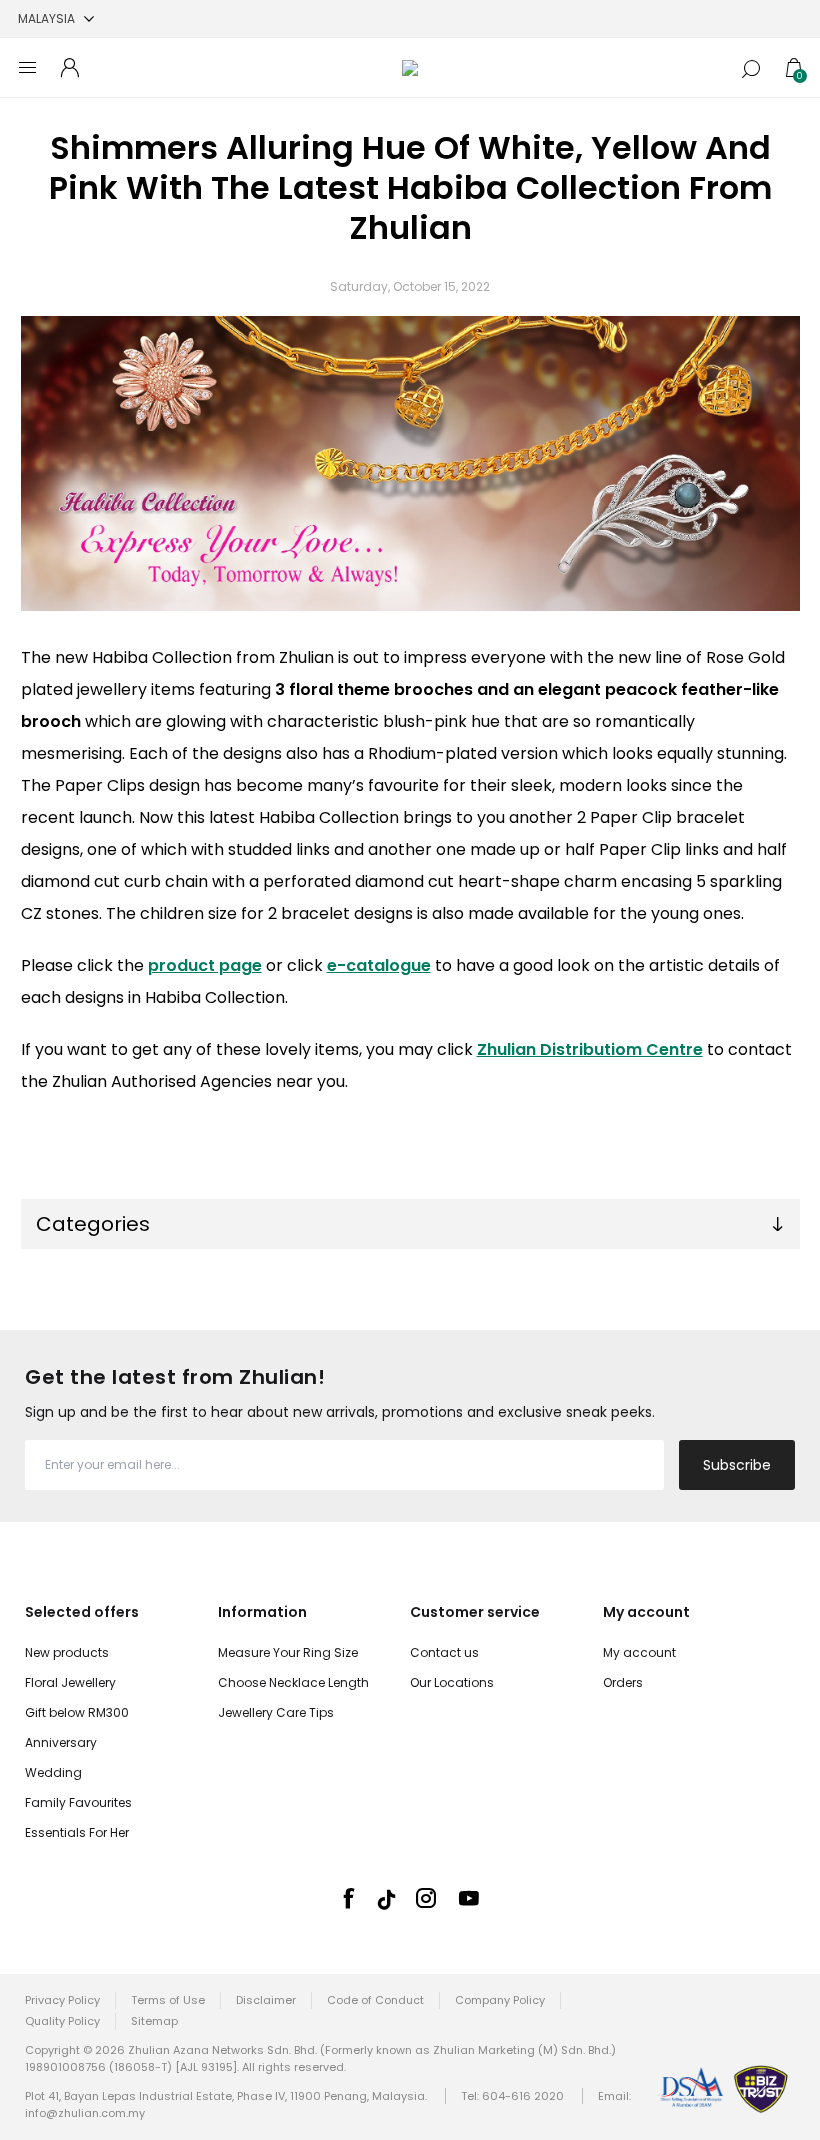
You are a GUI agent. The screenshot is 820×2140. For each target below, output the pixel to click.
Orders (623, 1682)
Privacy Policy (62, 2000)
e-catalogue (379, 965)
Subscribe (737, 1465)
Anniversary (61, 1742)
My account (639, 1652)
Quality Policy (62, 2021)
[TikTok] (387, 1899)
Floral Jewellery (70, 1682)
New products (67, 1652)
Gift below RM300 (77, 1712)
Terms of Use (168, 2000)
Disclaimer (266, 2000)
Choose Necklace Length (293, 1682)
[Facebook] (348, 1898)
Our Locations (452, 1682)
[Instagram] (426, 1898)
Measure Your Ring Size (288, 1652)
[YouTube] (469, 1898)
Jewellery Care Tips (276, 1712)
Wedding (53, 1772)
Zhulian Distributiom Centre (590, 1049)
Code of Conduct (375, 2000)
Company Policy (500, 2000)
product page (205, 965)
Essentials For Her (77, 1832)
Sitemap (154, 2021)
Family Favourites (78, 1802)
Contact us (444, 1652)
